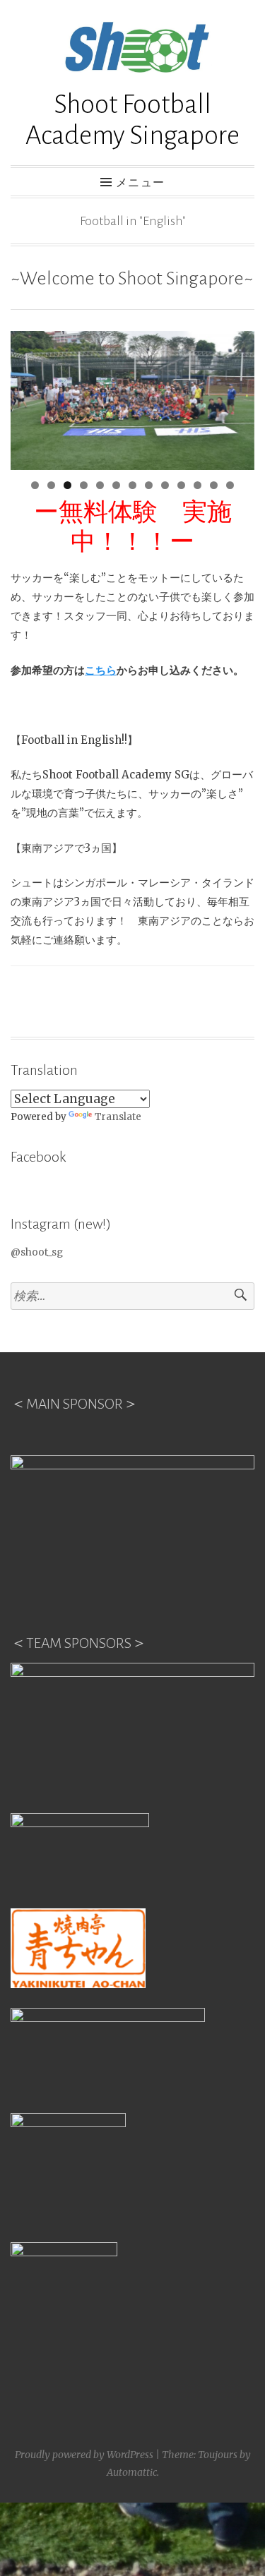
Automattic (132, 2472)
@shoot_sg (37, 1252)
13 (230, 485)
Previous (28, 397)
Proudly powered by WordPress (84, 2455)
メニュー (140, 183)
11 (198, 485)
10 (181, 485)
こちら (101, 670)
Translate (118, 1117)
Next (237, 397)
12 (214, 485)
